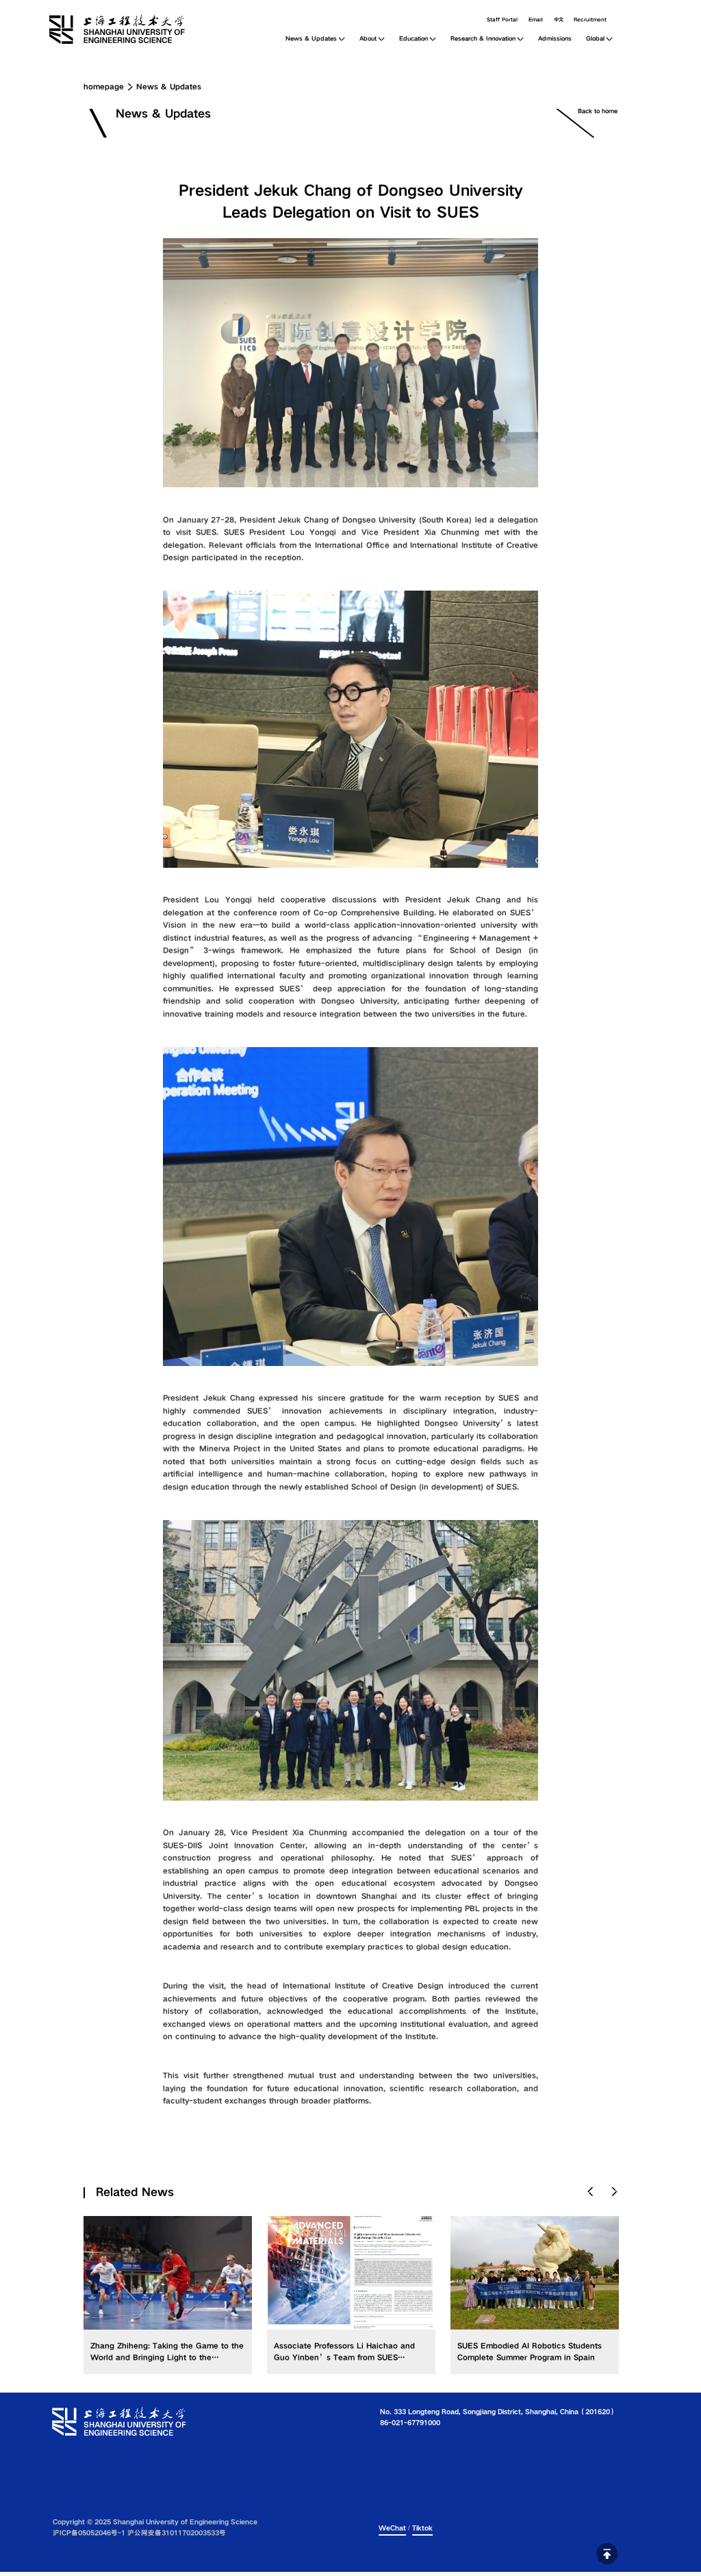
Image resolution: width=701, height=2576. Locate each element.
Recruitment (590, 20)
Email (536, 20)
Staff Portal (502, 20)
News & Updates (311, 39)
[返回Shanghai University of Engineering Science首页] (134, 19)
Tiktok (422, 2528)
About (368, 39)
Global (595, 39)
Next (615, 2192)
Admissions (555, 39)
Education (413, 39)
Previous (591, 2192)
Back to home (598, 111)
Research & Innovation (483, 39)
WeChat (392, 2528)
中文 (559, 20)
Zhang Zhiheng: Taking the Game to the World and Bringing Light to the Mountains (167, 2357)
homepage (104, 87)
